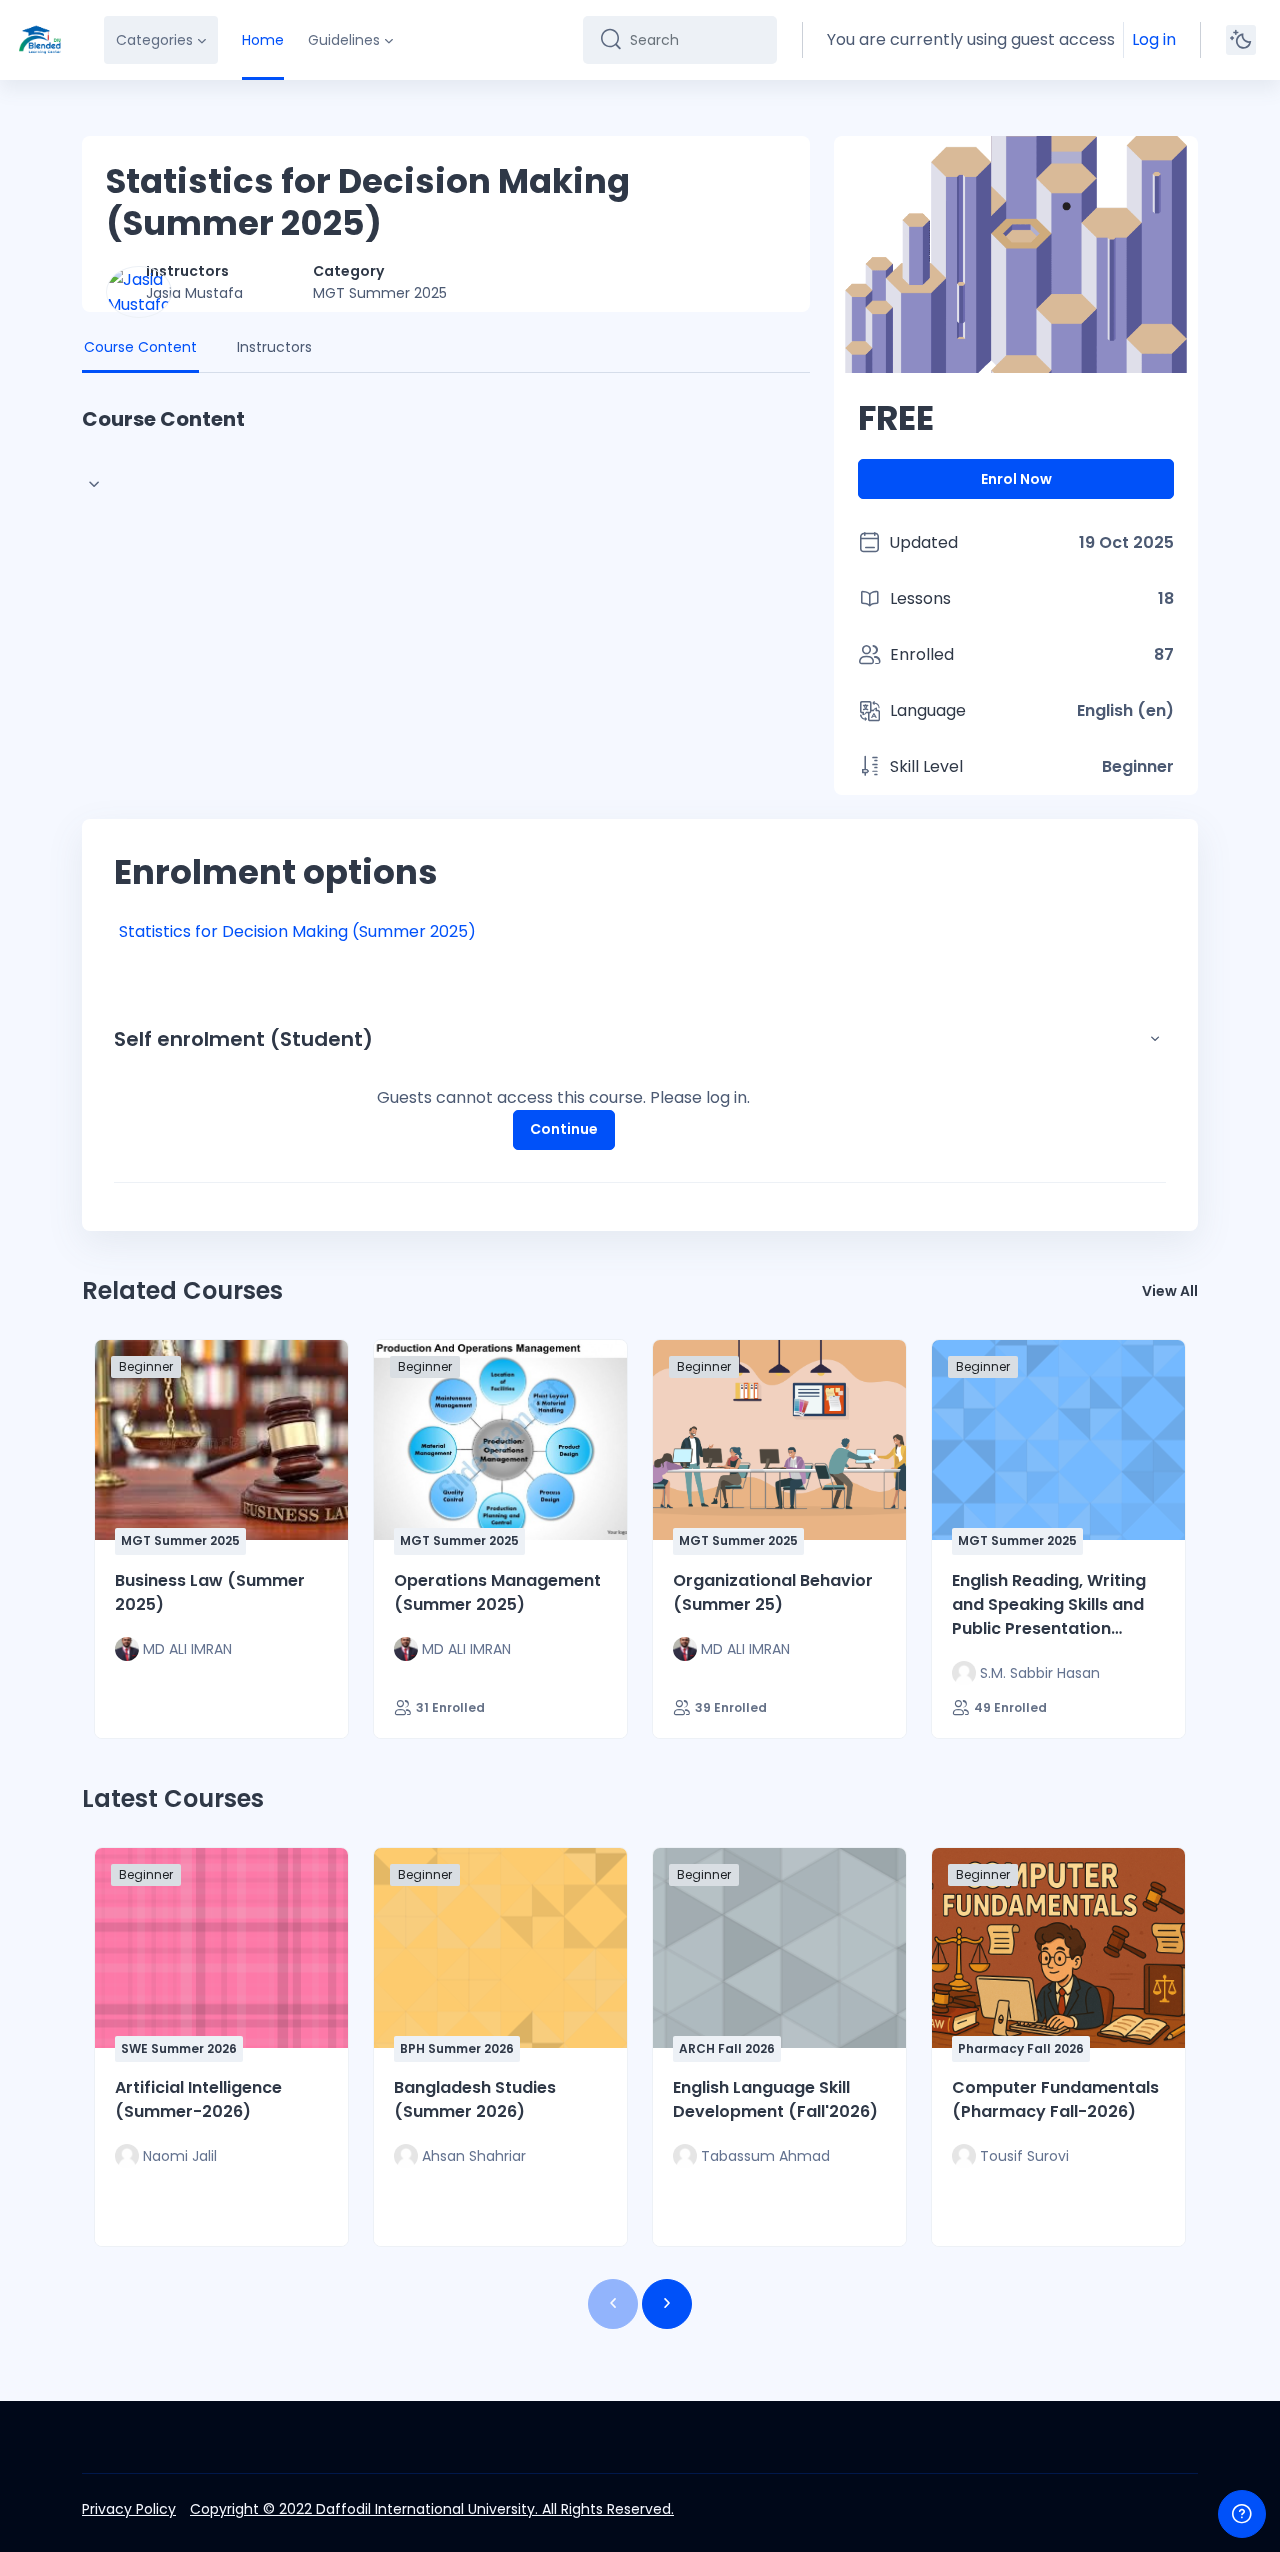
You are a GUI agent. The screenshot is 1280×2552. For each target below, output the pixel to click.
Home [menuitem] (263, 40)
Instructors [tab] (274, 347)
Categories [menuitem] (154, 40)
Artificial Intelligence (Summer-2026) (198, 2099)
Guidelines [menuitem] (344, 40)
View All (1170, 1291)
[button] (1155, 1039)
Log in (1154, 39)
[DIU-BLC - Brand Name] (40, 40)
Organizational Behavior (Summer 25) (773, 1592)
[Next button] (667, 2304)
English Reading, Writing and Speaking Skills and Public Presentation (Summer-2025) (1049, 1605)
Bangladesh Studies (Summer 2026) (475, 2099)
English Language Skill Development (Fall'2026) (775, 2099)
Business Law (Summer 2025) (210, 1592)
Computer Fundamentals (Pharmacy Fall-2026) (1055, 2099)
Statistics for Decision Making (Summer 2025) (297, 931)
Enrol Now (1016, 479)
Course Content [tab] (140, 347)
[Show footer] (1242, 2514)
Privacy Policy (129, 2509)
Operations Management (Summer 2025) (497, 1592)
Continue (564, 1129)
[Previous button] (613, 2304)
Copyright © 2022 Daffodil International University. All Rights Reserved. (432, 2509)
